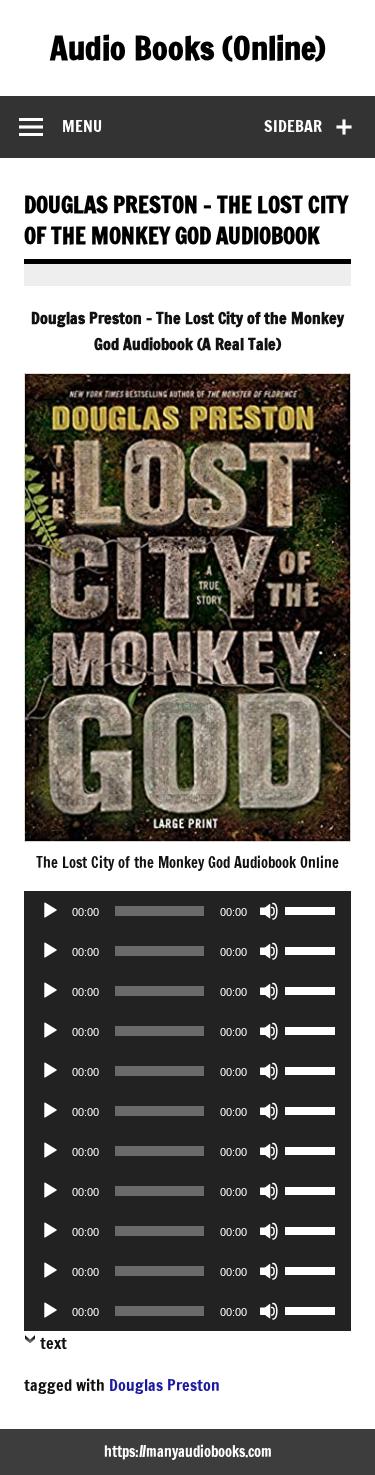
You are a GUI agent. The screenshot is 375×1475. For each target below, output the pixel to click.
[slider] (313, 909)
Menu (82, 126)
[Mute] (269, 911)
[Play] (50, 911)
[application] (187, 911)
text (53, 1343)
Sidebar (293, 126)
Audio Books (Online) (188, 48)
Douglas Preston (164, 1385)
